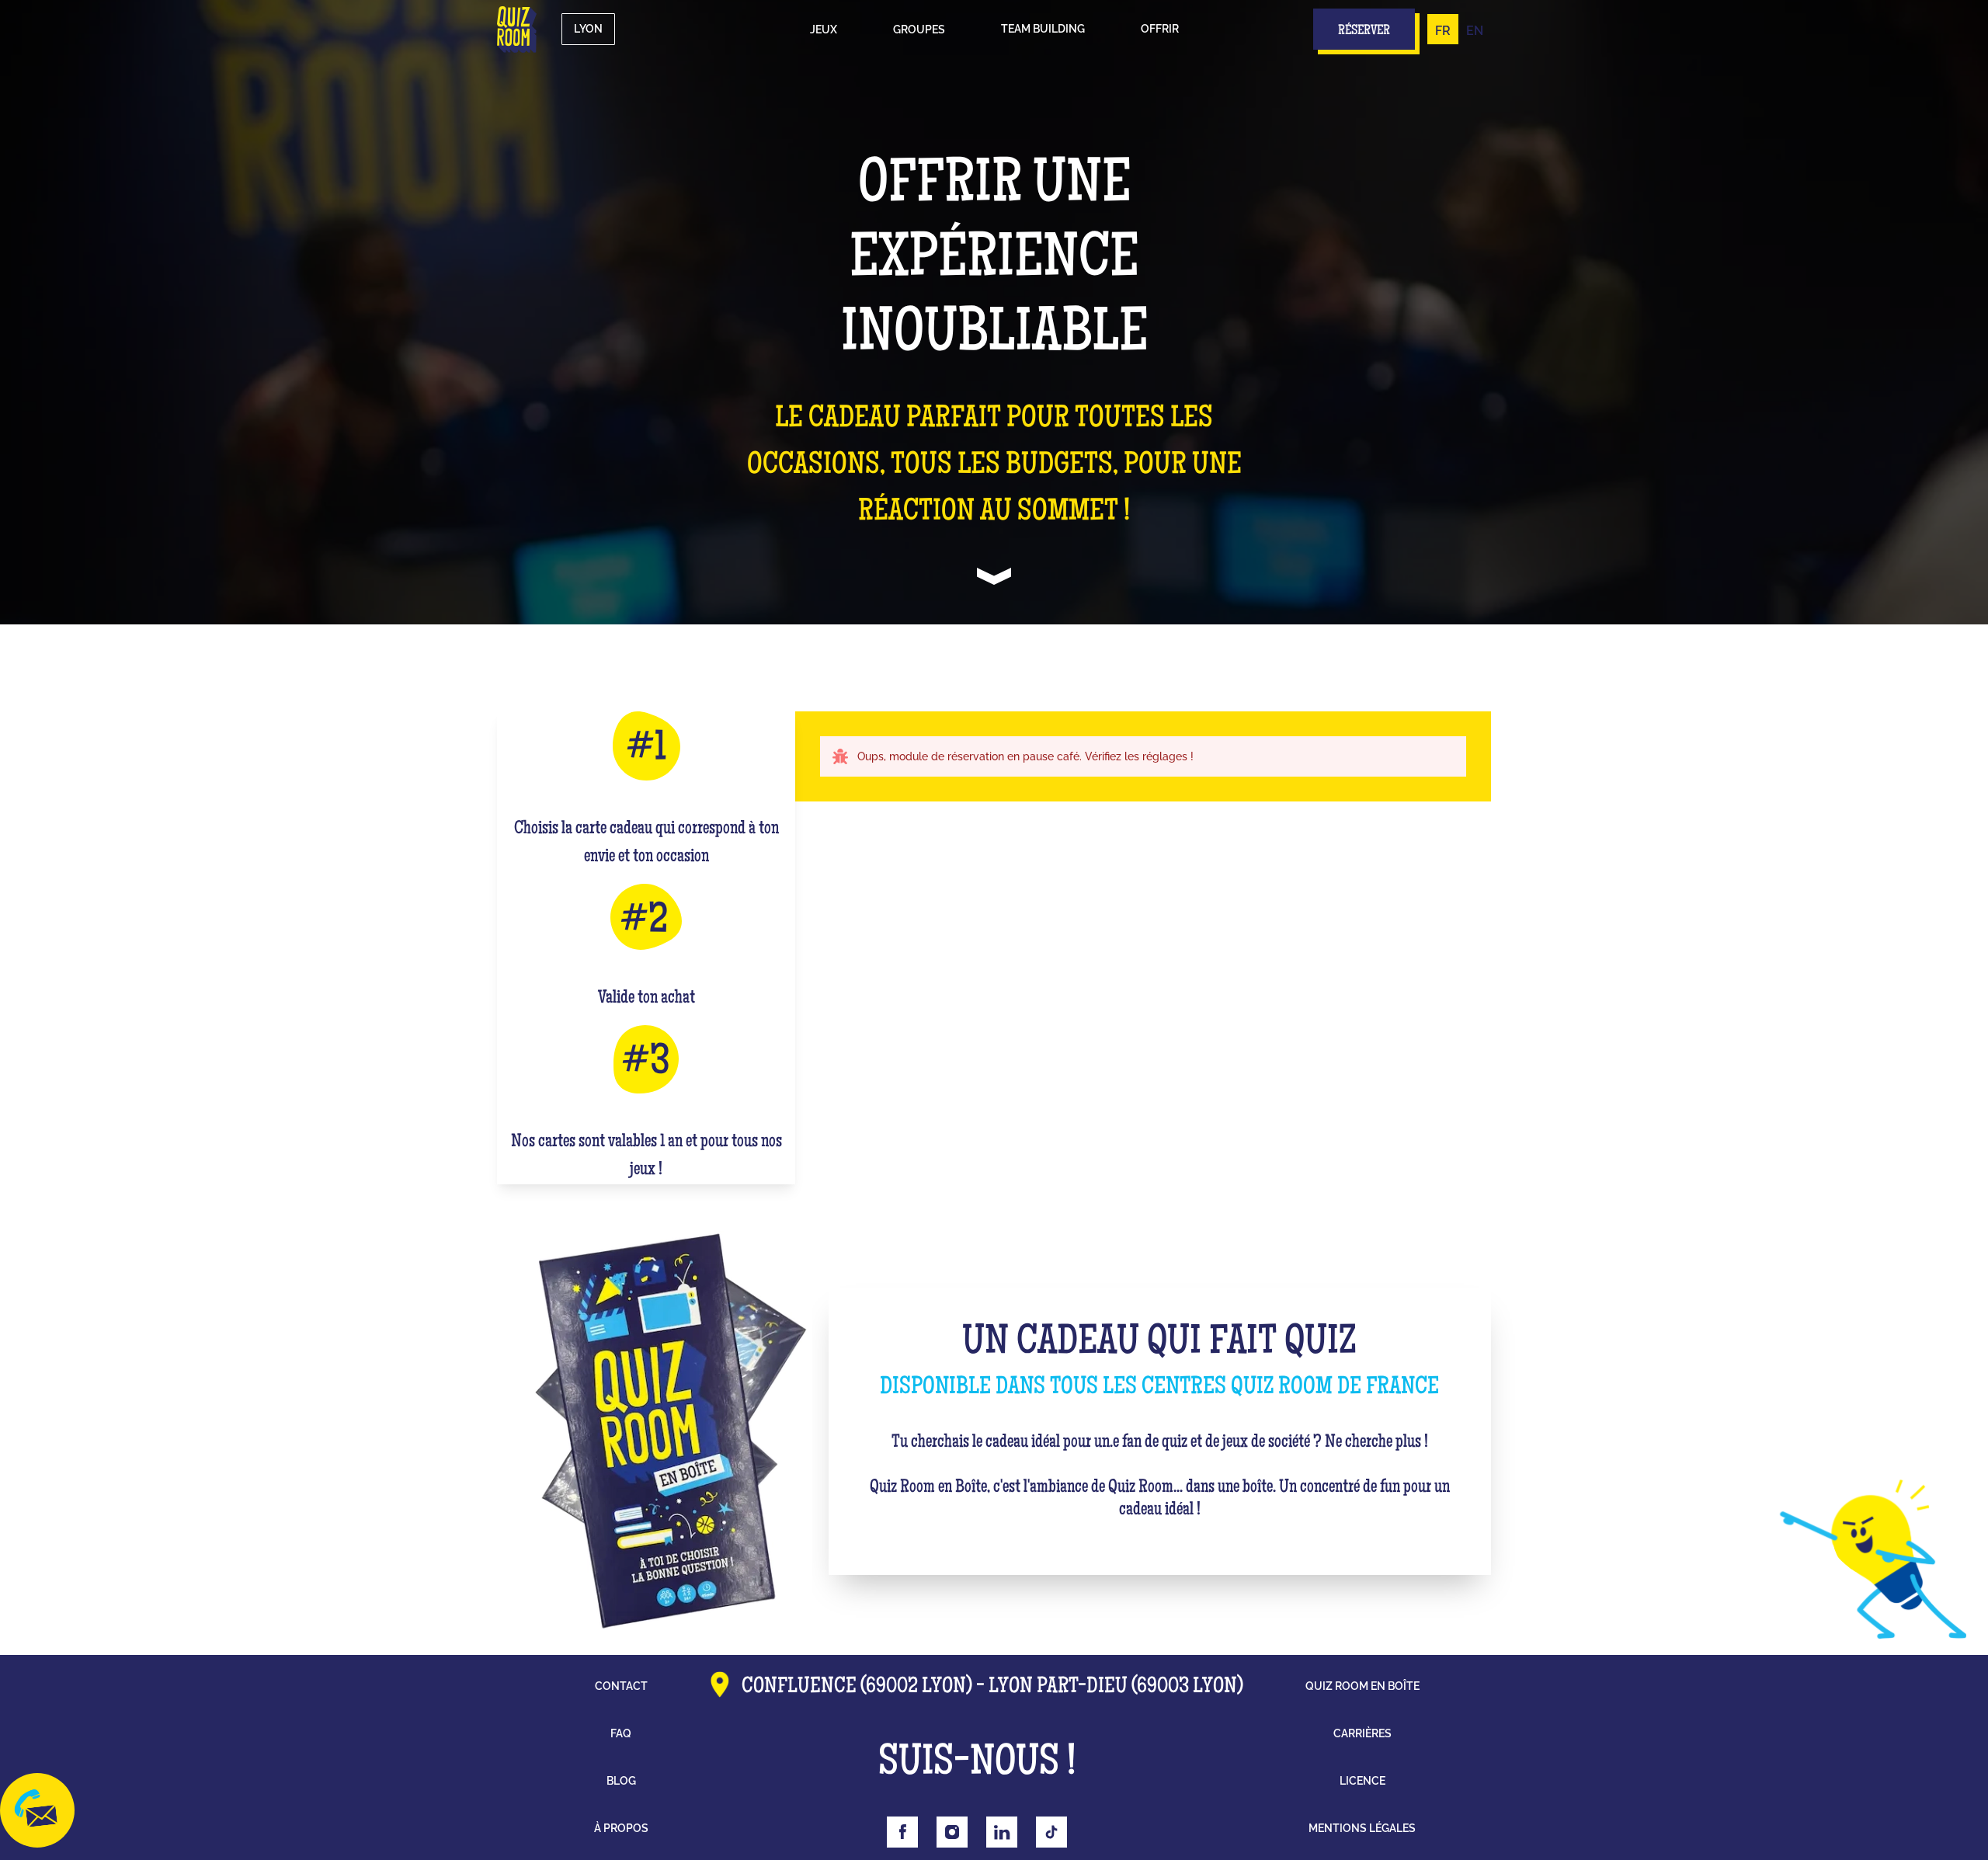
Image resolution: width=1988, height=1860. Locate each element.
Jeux (824, 30)
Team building (1043, 29)
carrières (1362, 1733)
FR (1443, 31)
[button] (824, 30)
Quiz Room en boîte (1362, 1686)
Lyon (588, 29)
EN (1475, 31)
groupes (919, 30)
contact (621, 1686)
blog (621, 1781)
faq (621, 1733)
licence (1362, 1781)
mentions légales (1362, 1828)
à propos (621, 1828)
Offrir (1160, 29)
